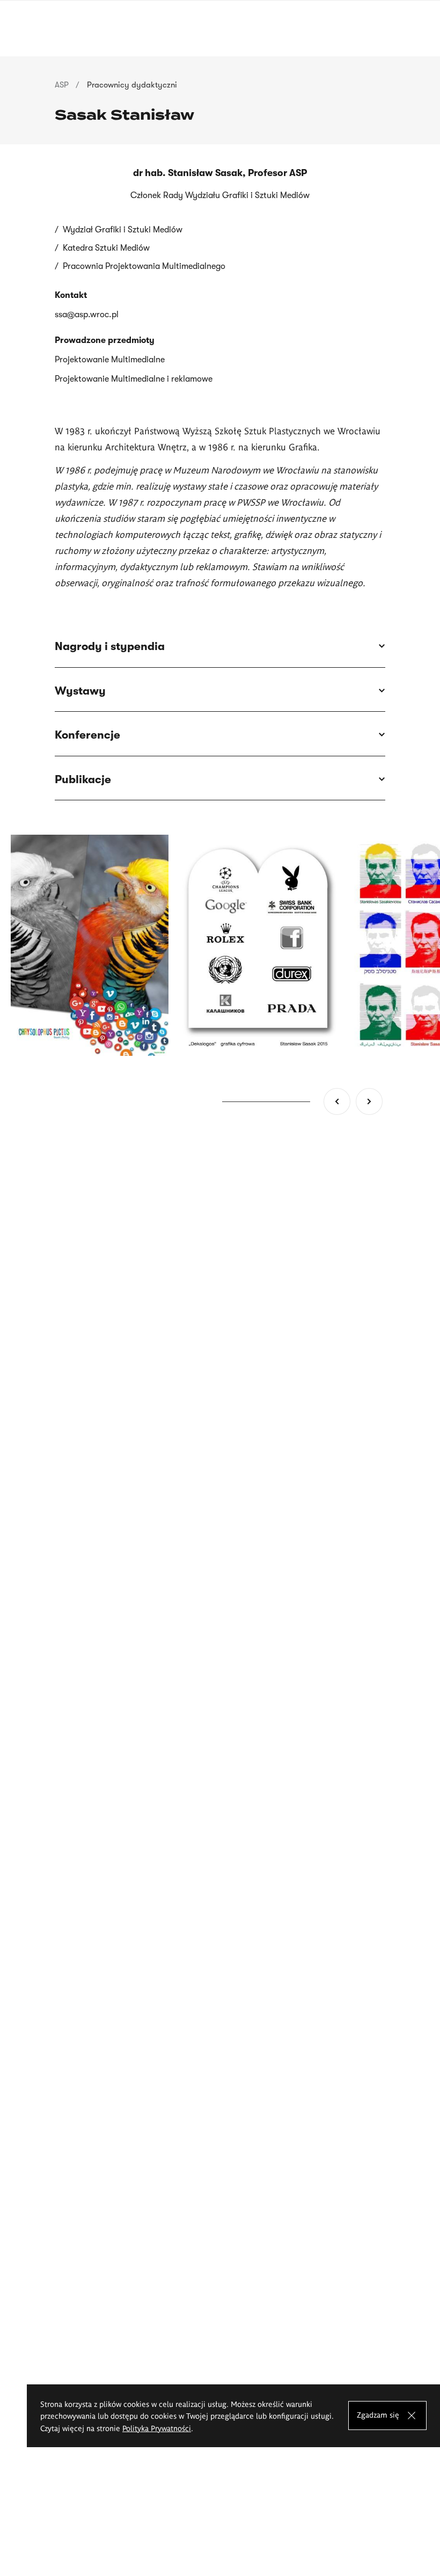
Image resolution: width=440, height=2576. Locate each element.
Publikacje (83, 779)
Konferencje (87, 735)
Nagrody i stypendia (110, 646)
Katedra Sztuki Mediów (106, 248)
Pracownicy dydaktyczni (132, 85)
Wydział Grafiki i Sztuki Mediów (123, 230)
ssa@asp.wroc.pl (87, 315)
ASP (62, 85)
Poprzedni (337, 1101)
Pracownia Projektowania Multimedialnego (144, 266)
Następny (369, 1101)
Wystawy (80, 691)
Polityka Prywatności (157, 2428)
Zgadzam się (378, 2414)
